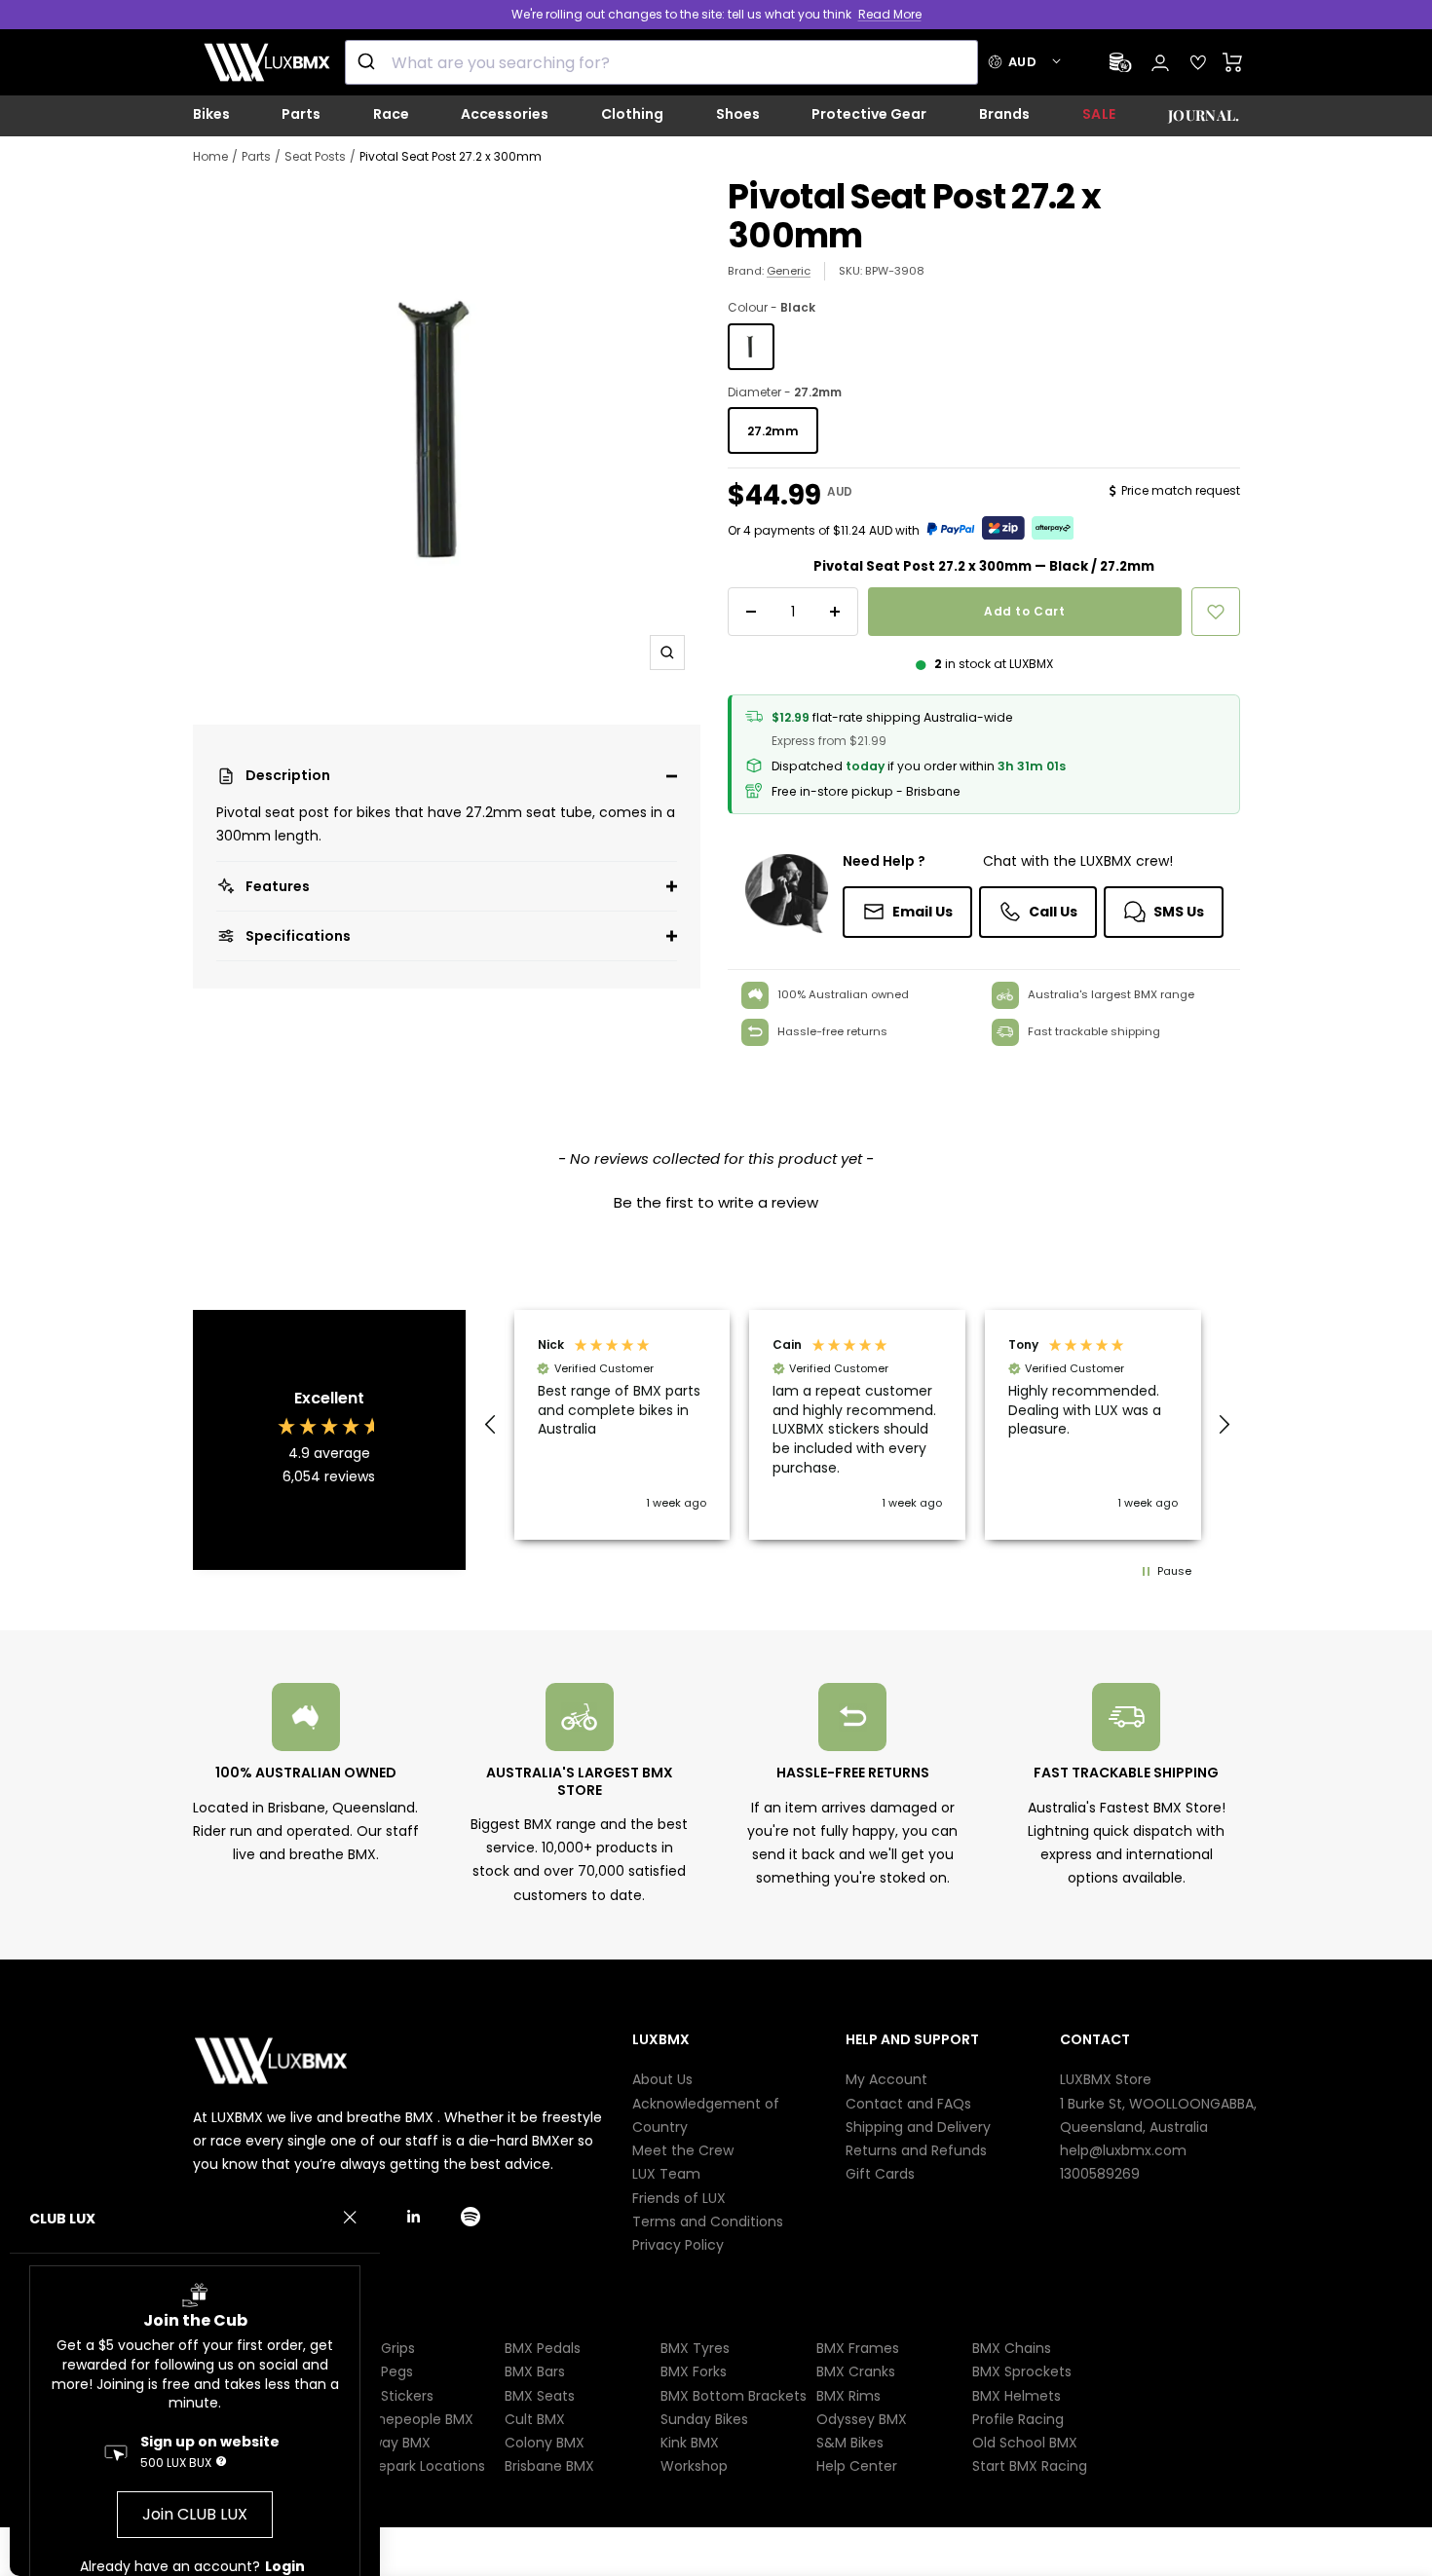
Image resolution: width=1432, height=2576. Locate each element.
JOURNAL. (1204, 115)
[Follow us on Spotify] (488, 2216)
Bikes (211, 114)
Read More (890, 14)
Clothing (632, 114)
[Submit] (369, 62)
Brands (1004, 114)
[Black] (751, 347)
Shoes (738, 114)
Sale (1099, 114)
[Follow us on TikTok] (380, 2216)
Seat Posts (315, 156)
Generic (789, 271)
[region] (858, 1425)
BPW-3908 (895, 271)
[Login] (1160, 63)
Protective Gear (869, 114)
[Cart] (1233, 62)
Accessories (505, 114)
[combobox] (661, 62)
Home (210, 156)
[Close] (350, 2218)
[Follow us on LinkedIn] (434, 2216)
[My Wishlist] (1198, 62)
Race (391, 114)
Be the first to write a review (716, 1202)
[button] (447, 776)
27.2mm (773, 431)
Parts (301, 114)
